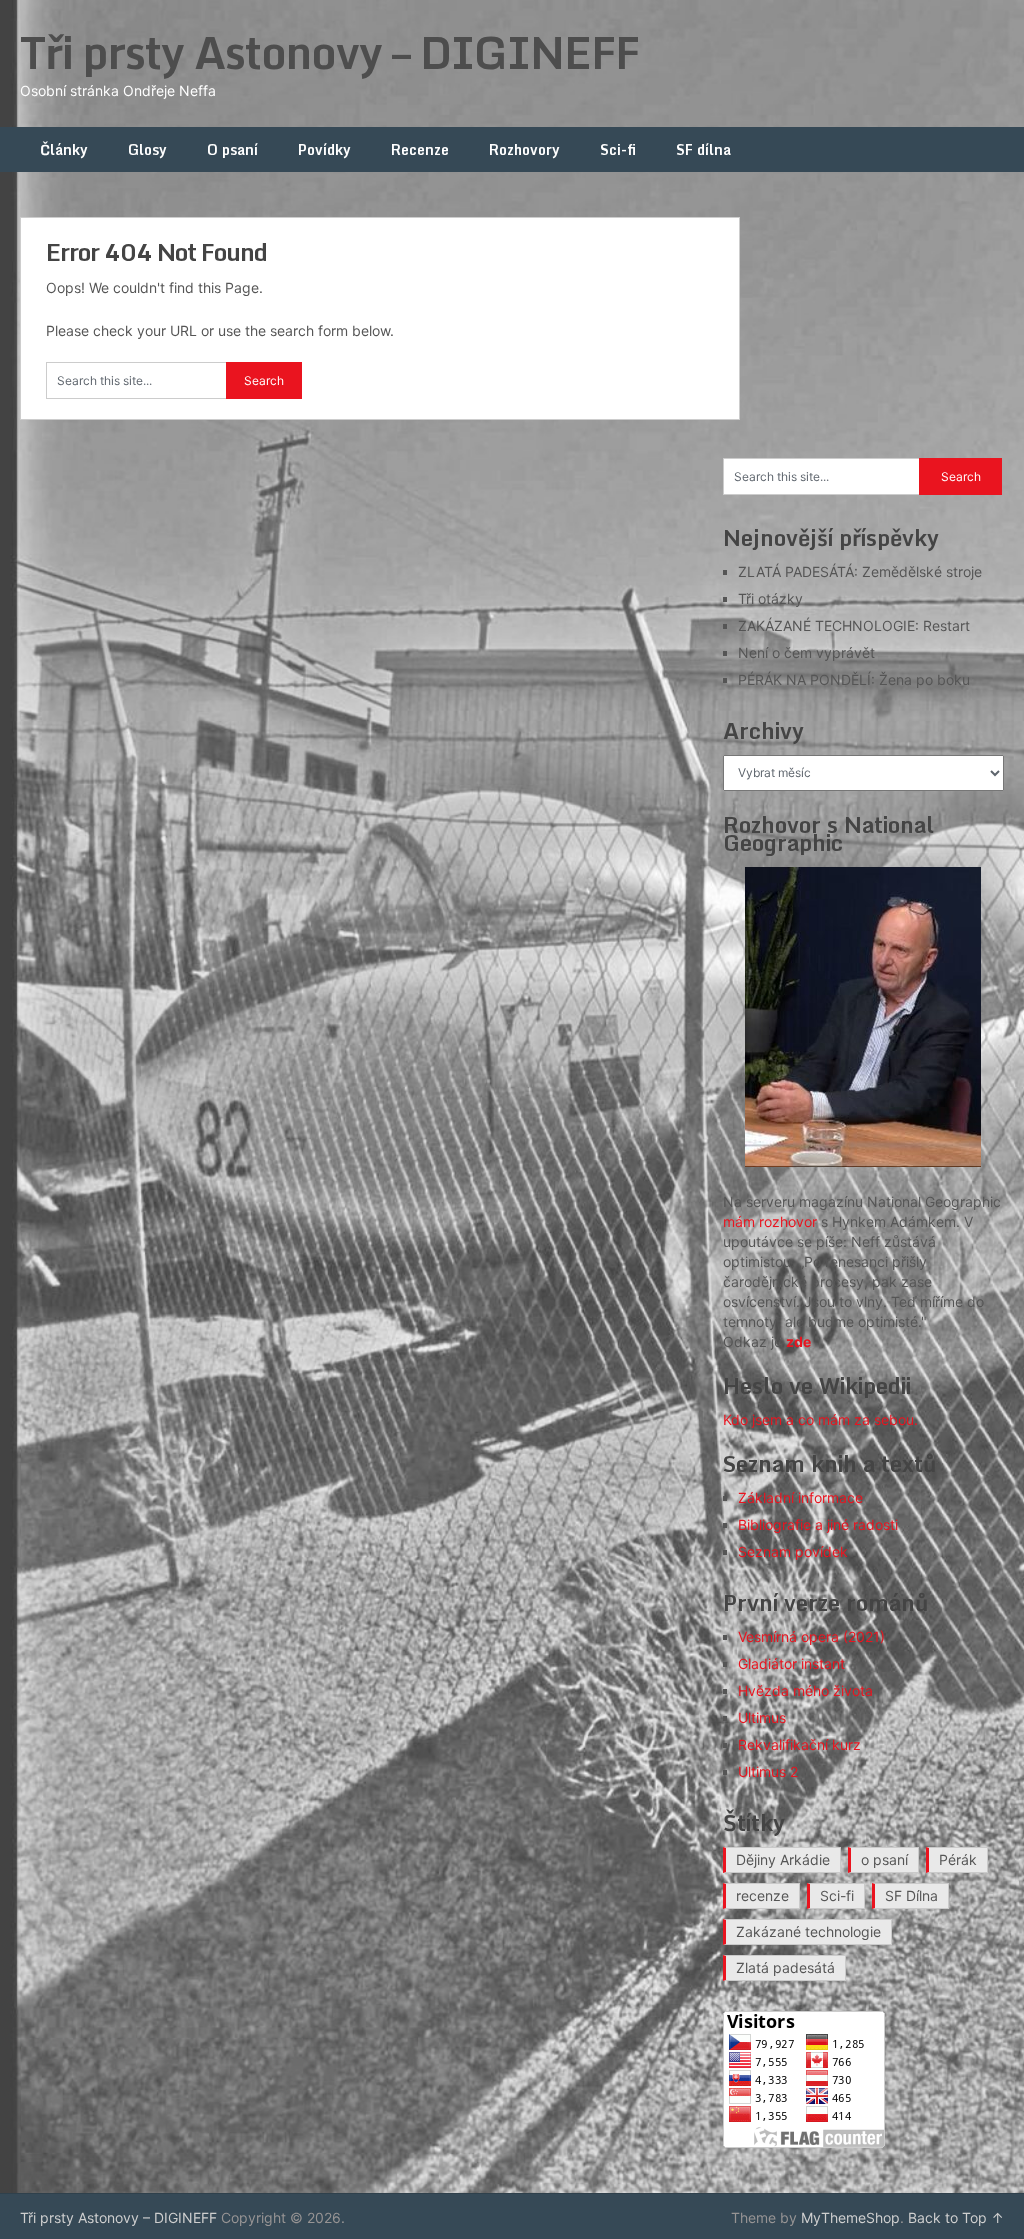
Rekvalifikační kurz (799, 1744)
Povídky (324, 149)
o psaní (884, 1859)
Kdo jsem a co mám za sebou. (820, 1419)
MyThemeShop (850, 2217)
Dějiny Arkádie (783, 1859)
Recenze (420, 149)
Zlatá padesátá (785, 1967)
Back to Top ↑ (956, 2217)
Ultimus (762, 1717)
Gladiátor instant (791, 1663)
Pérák (958, 1859)
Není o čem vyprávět (806, 652)
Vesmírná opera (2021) (811, 1636)
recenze (762, 1895)
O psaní (232, 149)
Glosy (147, 149)
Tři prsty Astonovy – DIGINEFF (329, 52)
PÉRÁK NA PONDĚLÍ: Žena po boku (854, 679)
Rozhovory (524, 149)
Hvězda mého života (805, 1690)
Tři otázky (770, 598)
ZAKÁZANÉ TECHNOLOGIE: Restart (854, 625)
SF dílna (703, 149)
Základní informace (800, 1497)
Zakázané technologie (808, 1931)
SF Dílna (911, 1895)
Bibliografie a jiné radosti (818, 1524)
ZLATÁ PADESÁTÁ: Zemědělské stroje (860, 571)
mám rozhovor (770, 1221)
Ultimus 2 (768, 1771)
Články (64, 149)
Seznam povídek (793, 1551)
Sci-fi (618, 149)
